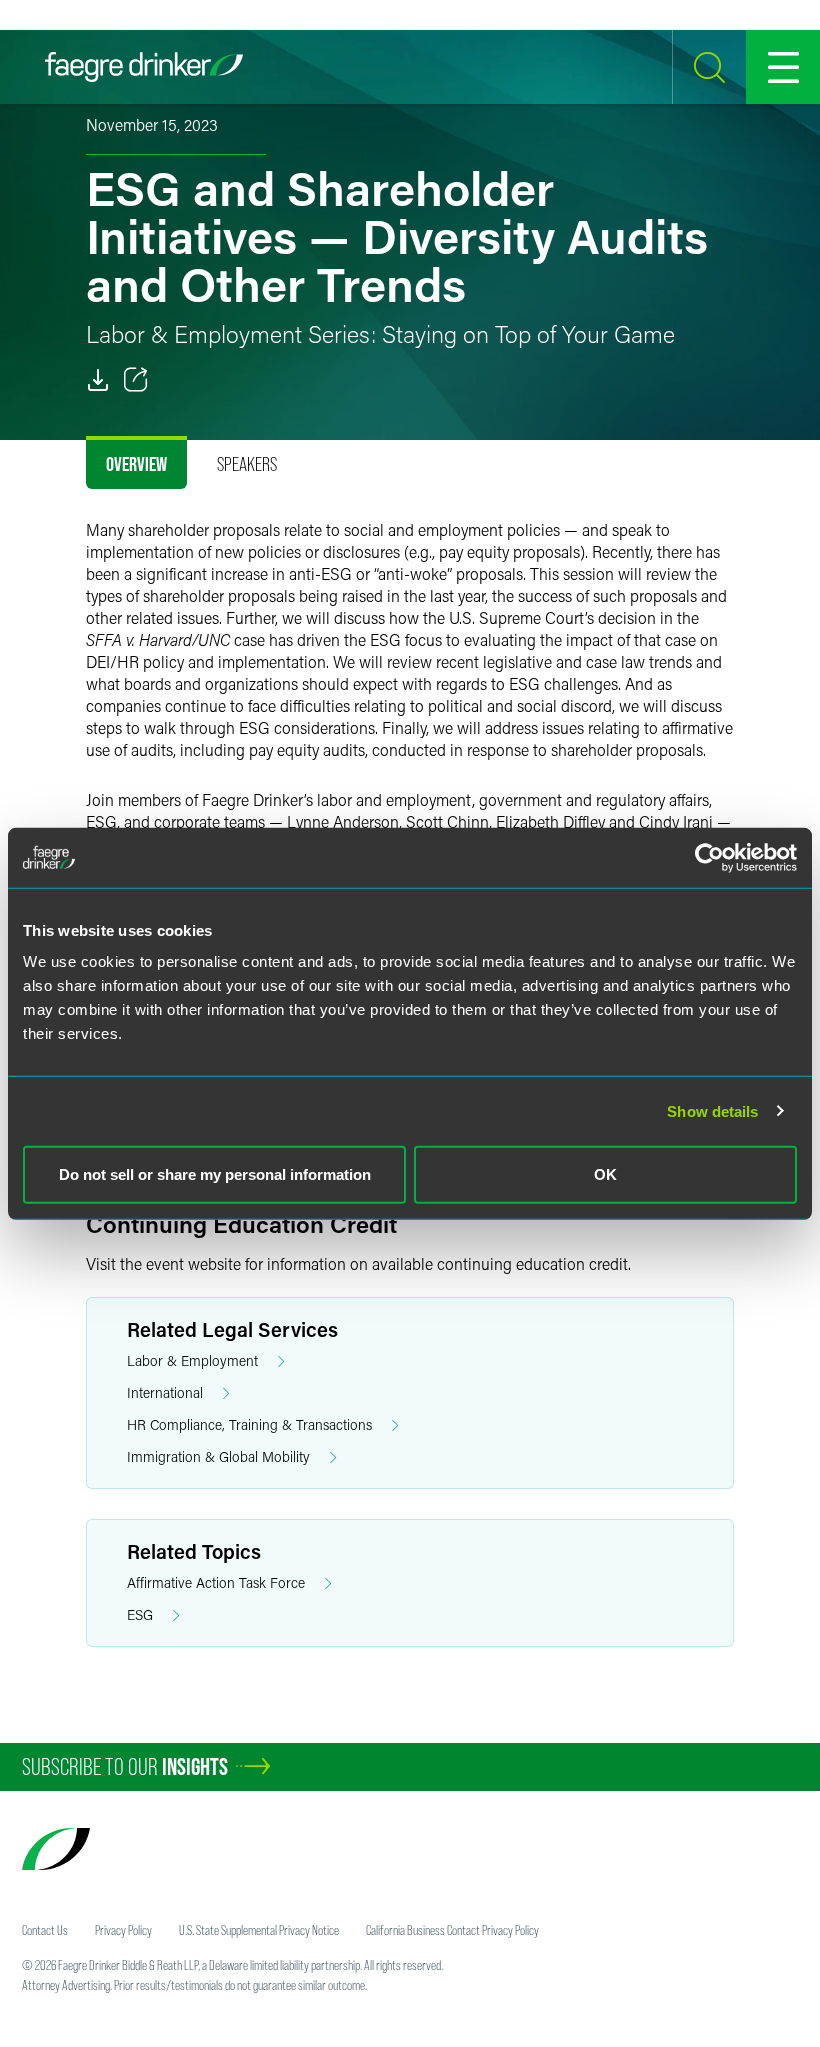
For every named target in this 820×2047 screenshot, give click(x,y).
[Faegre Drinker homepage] (144, 67)
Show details (712, 1110)
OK (605, 1174)
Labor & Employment (192, 1360)
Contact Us (45, 1930)
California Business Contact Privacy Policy (452, 1930)
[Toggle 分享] (136, 380)
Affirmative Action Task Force (216, 1582)
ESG (140, 1614)
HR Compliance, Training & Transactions (249, 1424)
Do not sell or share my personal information (215, 1174)
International (165, 1392)
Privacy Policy (123, 1930)
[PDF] (98, 380)
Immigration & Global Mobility (218, 1456)
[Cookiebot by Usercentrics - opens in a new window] (709, 857)
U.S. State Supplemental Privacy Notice (259, 1930)
